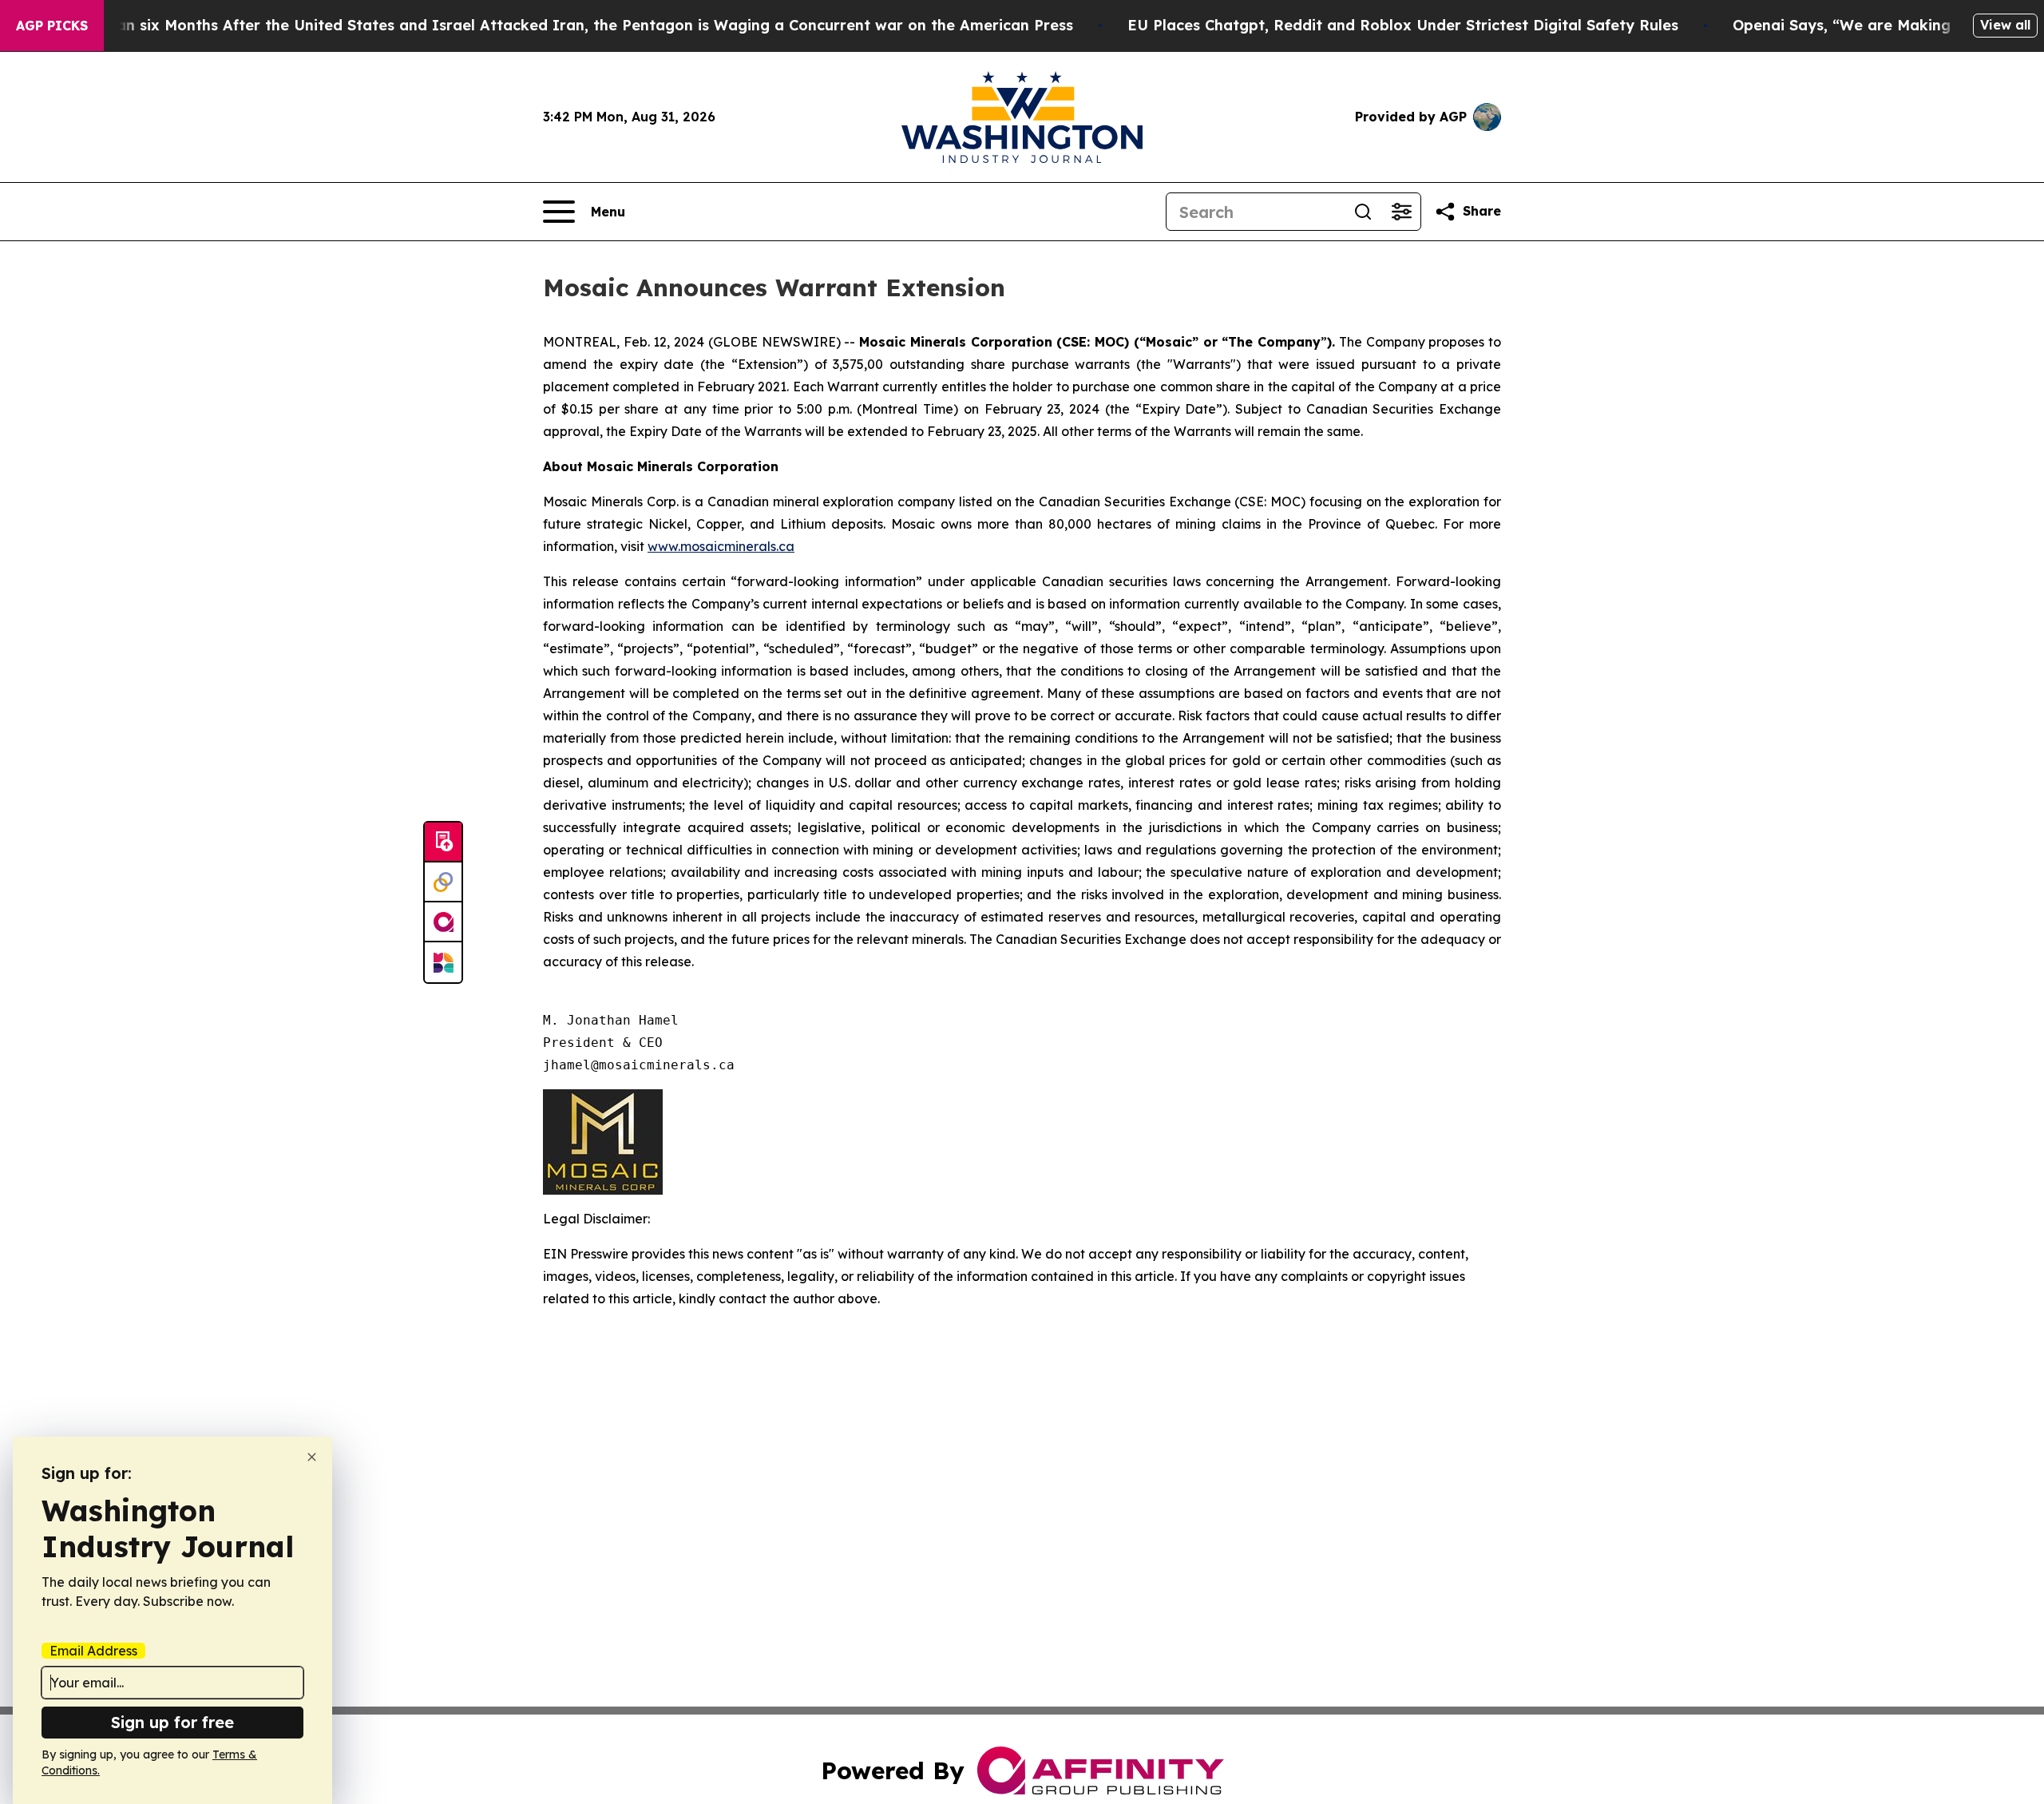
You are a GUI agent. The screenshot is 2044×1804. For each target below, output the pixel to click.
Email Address (93, 1651)
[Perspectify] (443, 882)
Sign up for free (172, 1722)
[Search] (1363, 212)
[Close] (312, 1457)
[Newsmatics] (443, 962)
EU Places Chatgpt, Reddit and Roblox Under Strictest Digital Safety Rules (1403, 25)
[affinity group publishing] (443, 922)
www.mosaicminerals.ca (721, 546)
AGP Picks (52, 26)
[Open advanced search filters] (1401, 212)
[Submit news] (443, 843)
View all (2005, 25)
